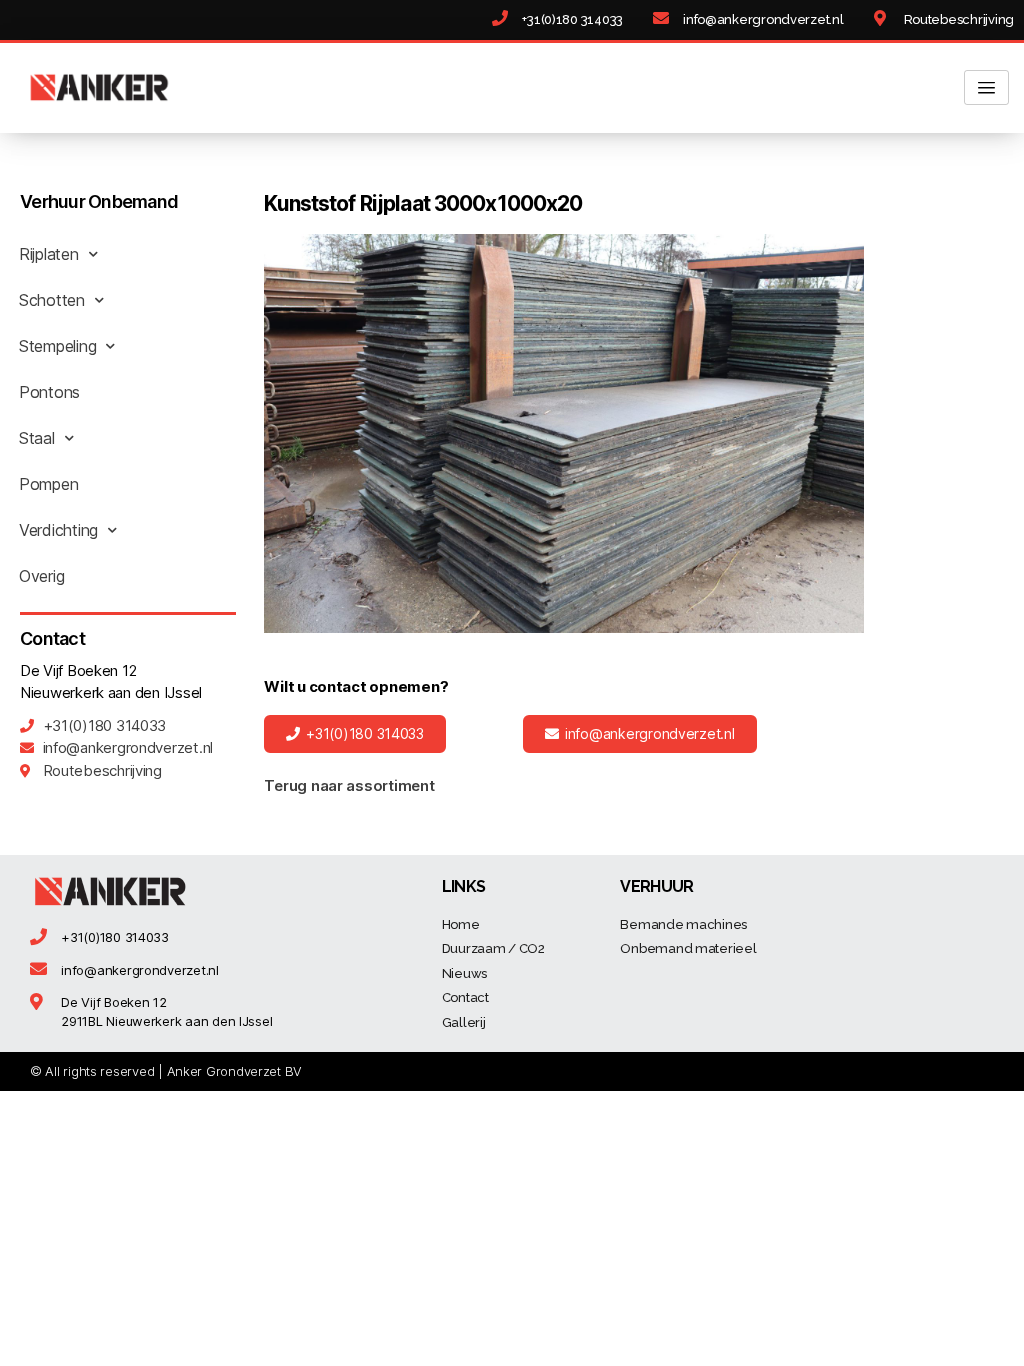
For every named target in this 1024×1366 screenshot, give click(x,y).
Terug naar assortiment (349, 785)
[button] (354, 734)
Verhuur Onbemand (99, 201)
